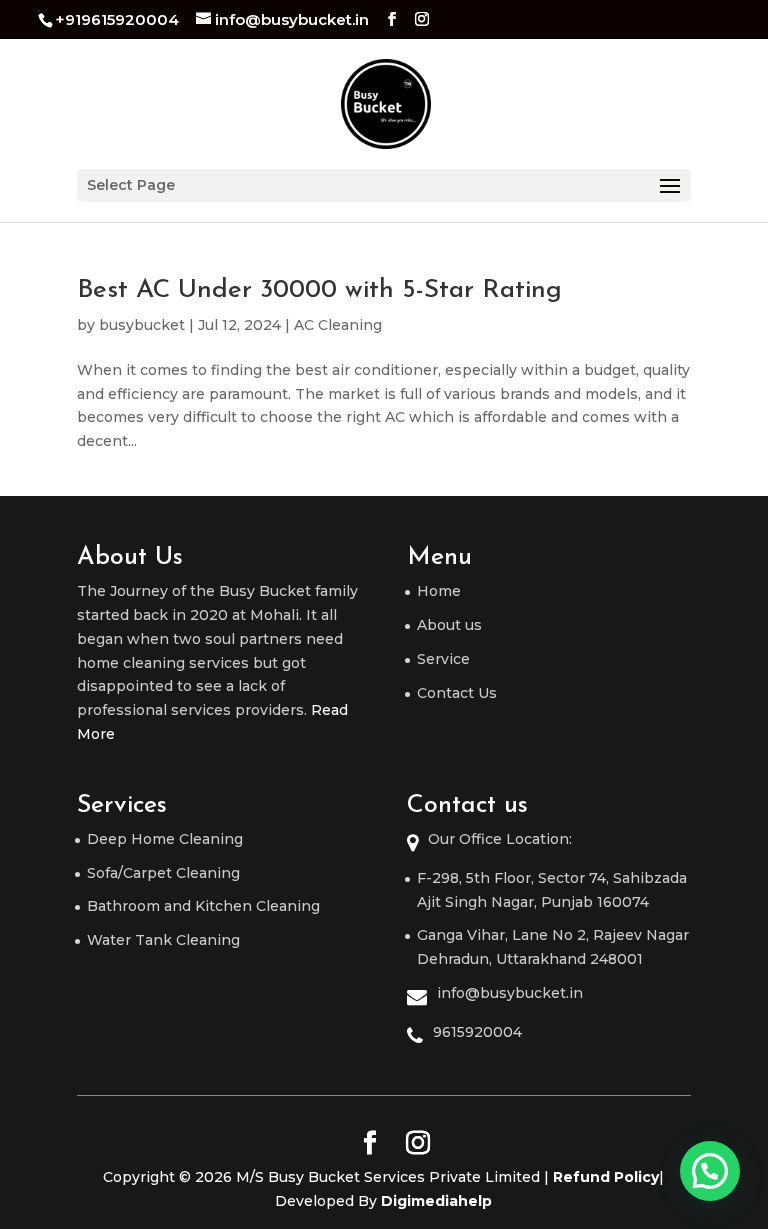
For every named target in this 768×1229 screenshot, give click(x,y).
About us (449, 625)
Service (443, 659)
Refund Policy (606, 1177)
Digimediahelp (436, 1201)
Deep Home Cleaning (165, 839)
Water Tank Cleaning (163, 940)
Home (439, 591)
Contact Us (457, 693)
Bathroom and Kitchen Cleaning (203, 906)
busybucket (142, 325)
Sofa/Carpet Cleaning (163, 873)
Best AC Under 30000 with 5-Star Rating (319, 290)
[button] (710, 1171)
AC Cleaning (338, 325)
